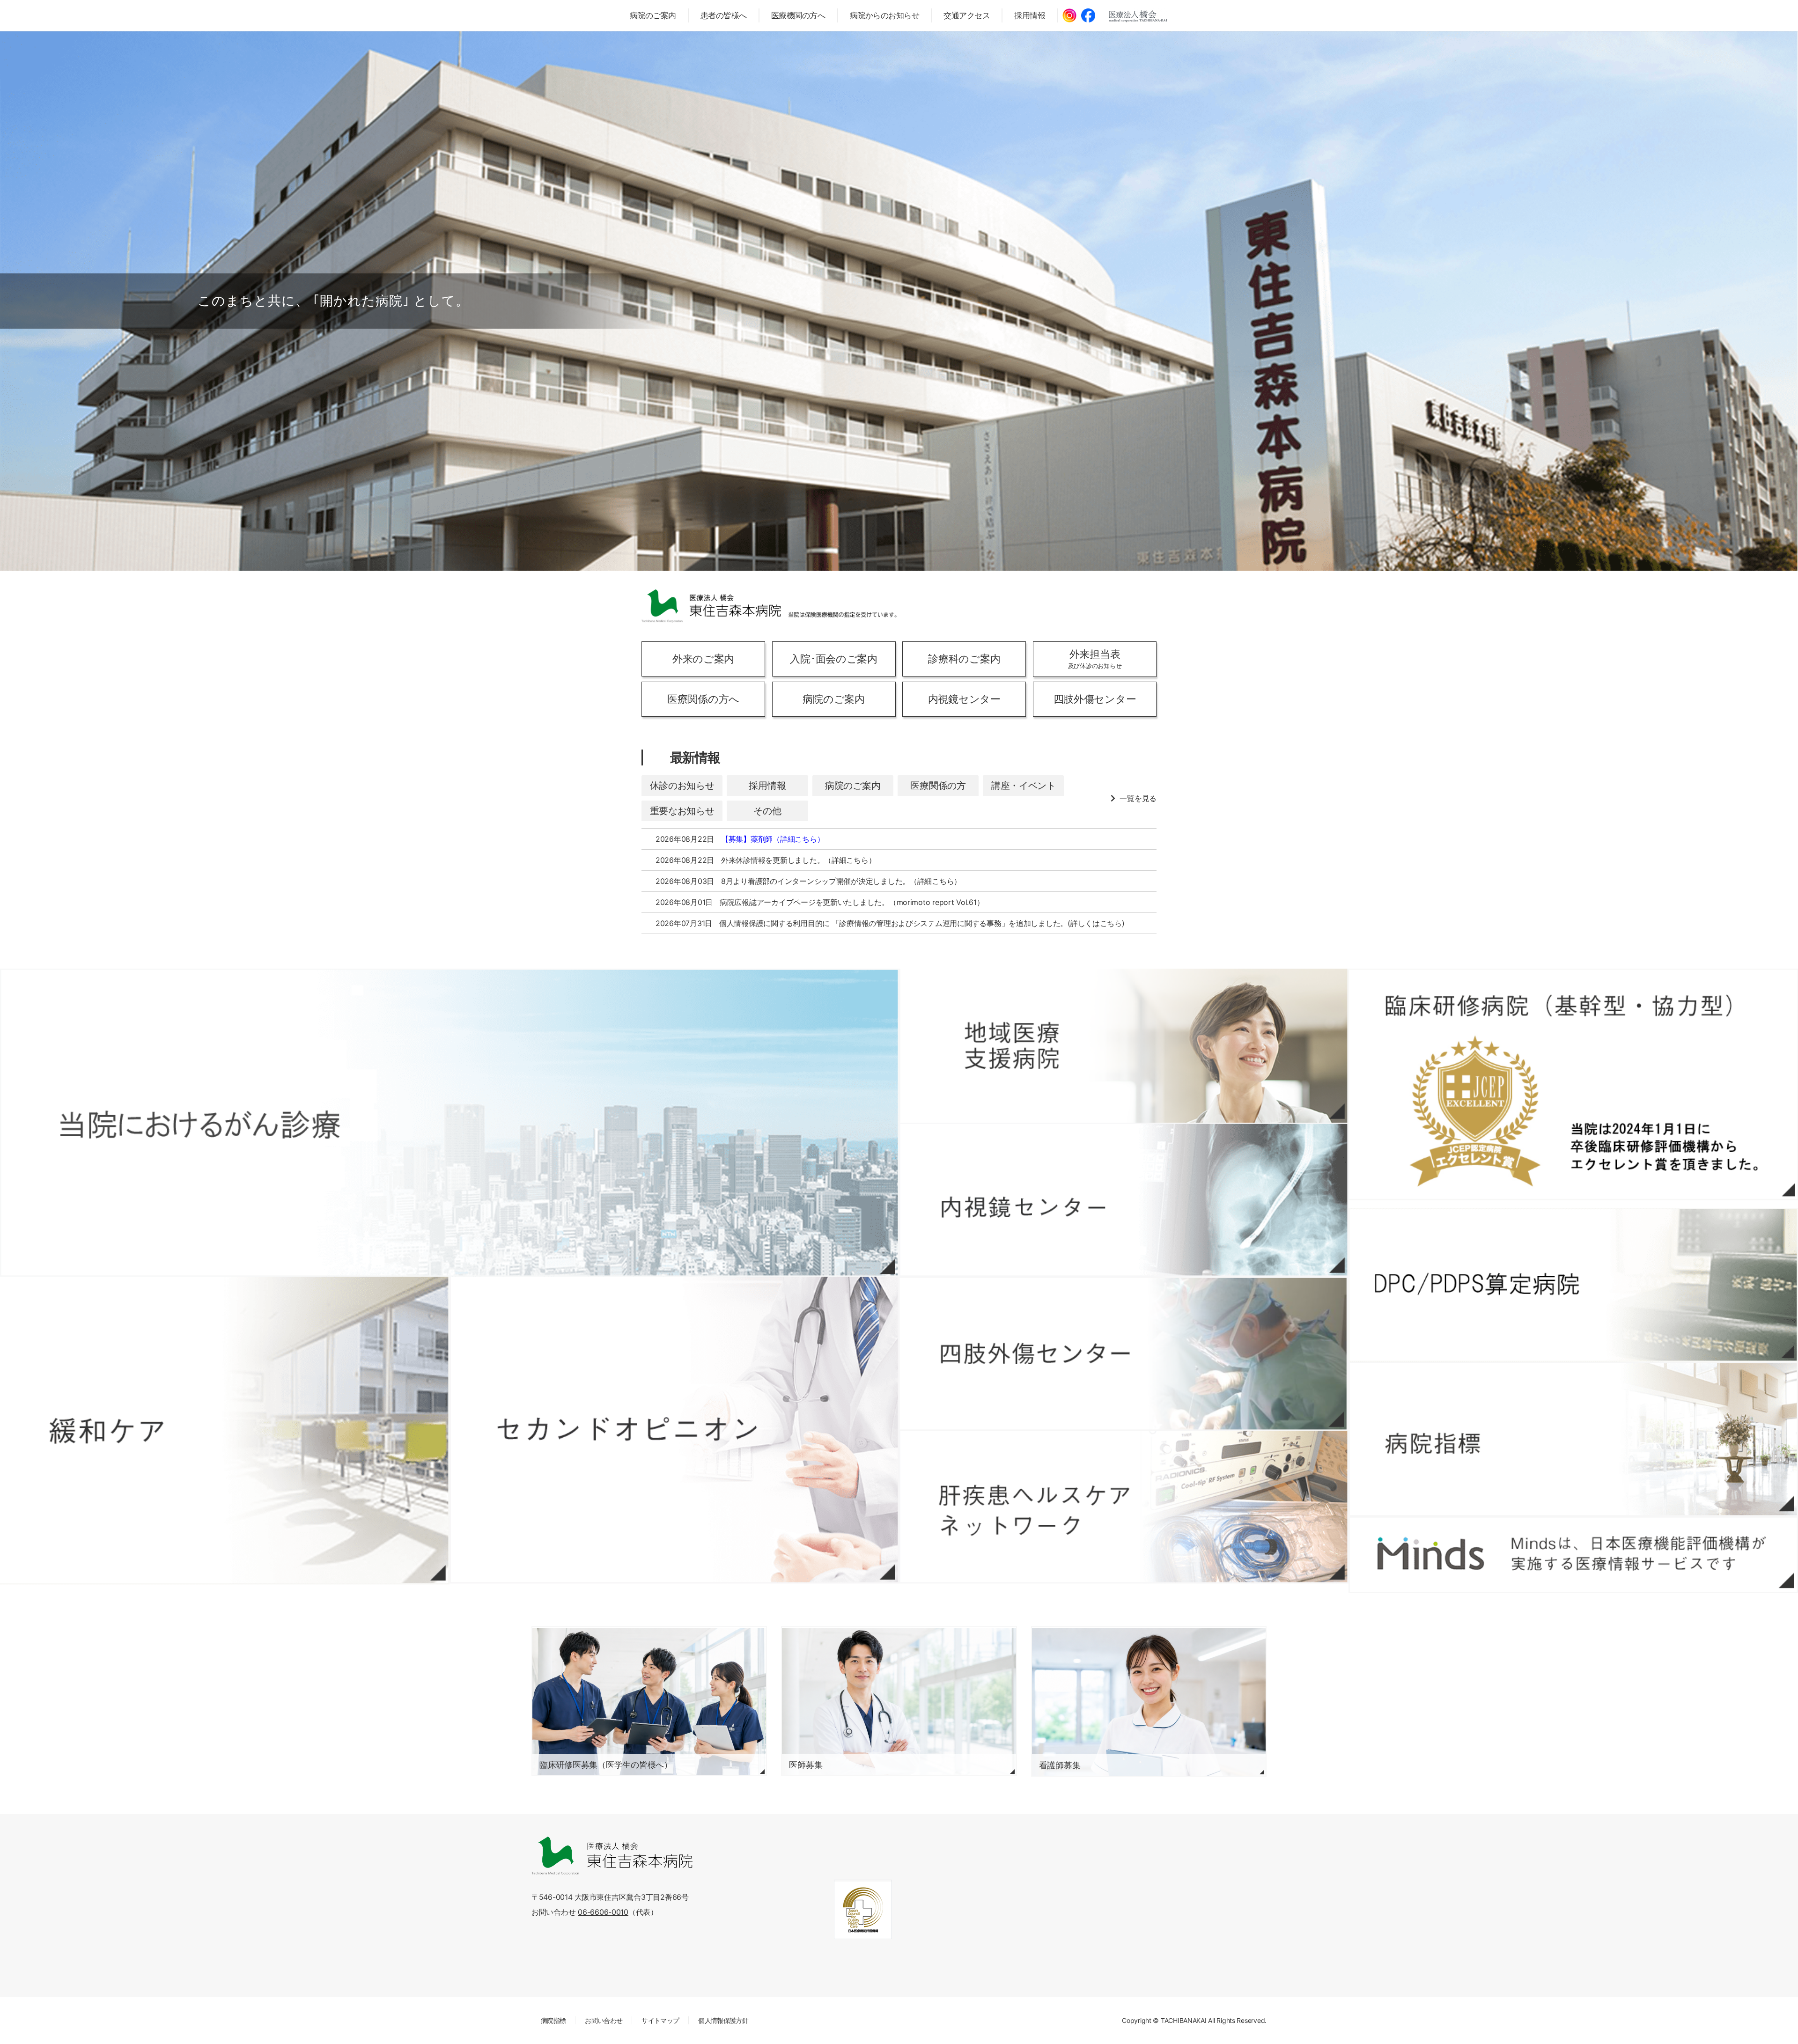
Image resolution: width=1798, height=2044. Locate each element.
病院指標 (553, 2020)
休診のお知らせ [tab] (682, 786)
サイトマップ (660, 2020)
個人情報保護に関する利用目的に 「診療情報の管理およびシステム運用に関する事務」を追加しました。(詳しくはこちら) (922, 923)
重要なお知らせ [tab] (682, 811)
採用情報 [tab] (767, 786)
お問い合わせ (604, 2020)
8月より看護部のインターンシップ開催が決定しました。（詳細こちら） (841, 881)
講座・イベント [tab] (1024, 786)
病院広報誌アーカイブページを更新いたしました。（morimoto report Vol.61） (852, 902)
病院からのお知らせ (885, 15)
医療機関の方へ (798, 15)
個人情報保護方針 (723, 2020)
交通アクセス (967, 15)
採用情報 (1030, 15)
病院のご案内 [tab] (853, 786)
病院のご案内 (653, 15)
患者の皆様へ (724, 15)
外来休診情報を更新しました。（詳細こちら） (798, 860)
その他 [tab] (767, 811)
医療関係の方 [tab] (938, 786)
